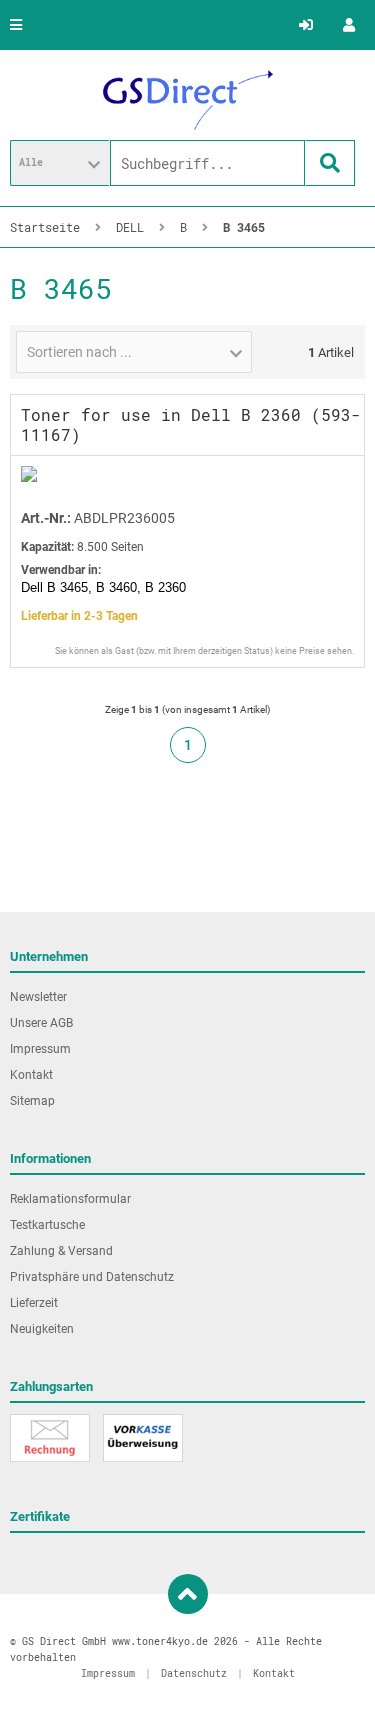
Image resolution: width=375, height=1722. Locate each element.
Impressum (40, 1049)
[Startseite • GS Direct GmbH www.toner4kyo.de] (188, 100)
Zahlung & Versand (61, 1251)
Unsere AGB (41, 1023)
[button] (60, 163)
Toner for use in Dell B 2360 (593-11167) (191, 424)
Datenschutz (194, 1673)
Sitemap (32, 1101)
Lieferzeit (34, 1303)
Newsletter (38, 997)
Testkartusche (47, 1225)
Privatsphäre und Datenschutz (92, 1277)
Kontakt (31, 1075)
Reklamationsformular (70, 1199)
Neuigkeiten (42, 1329)
